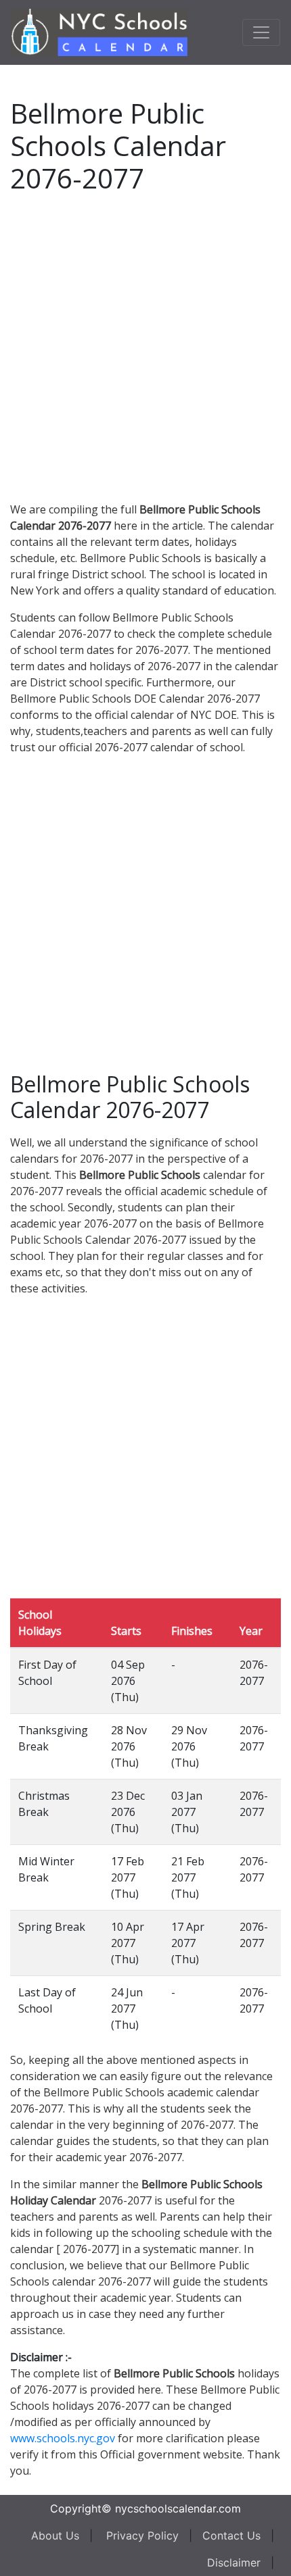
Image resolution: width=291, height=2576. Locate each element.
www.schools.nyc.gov (63, 2438)
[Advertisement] (145, 345)
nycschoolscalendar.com (178, 2508)
